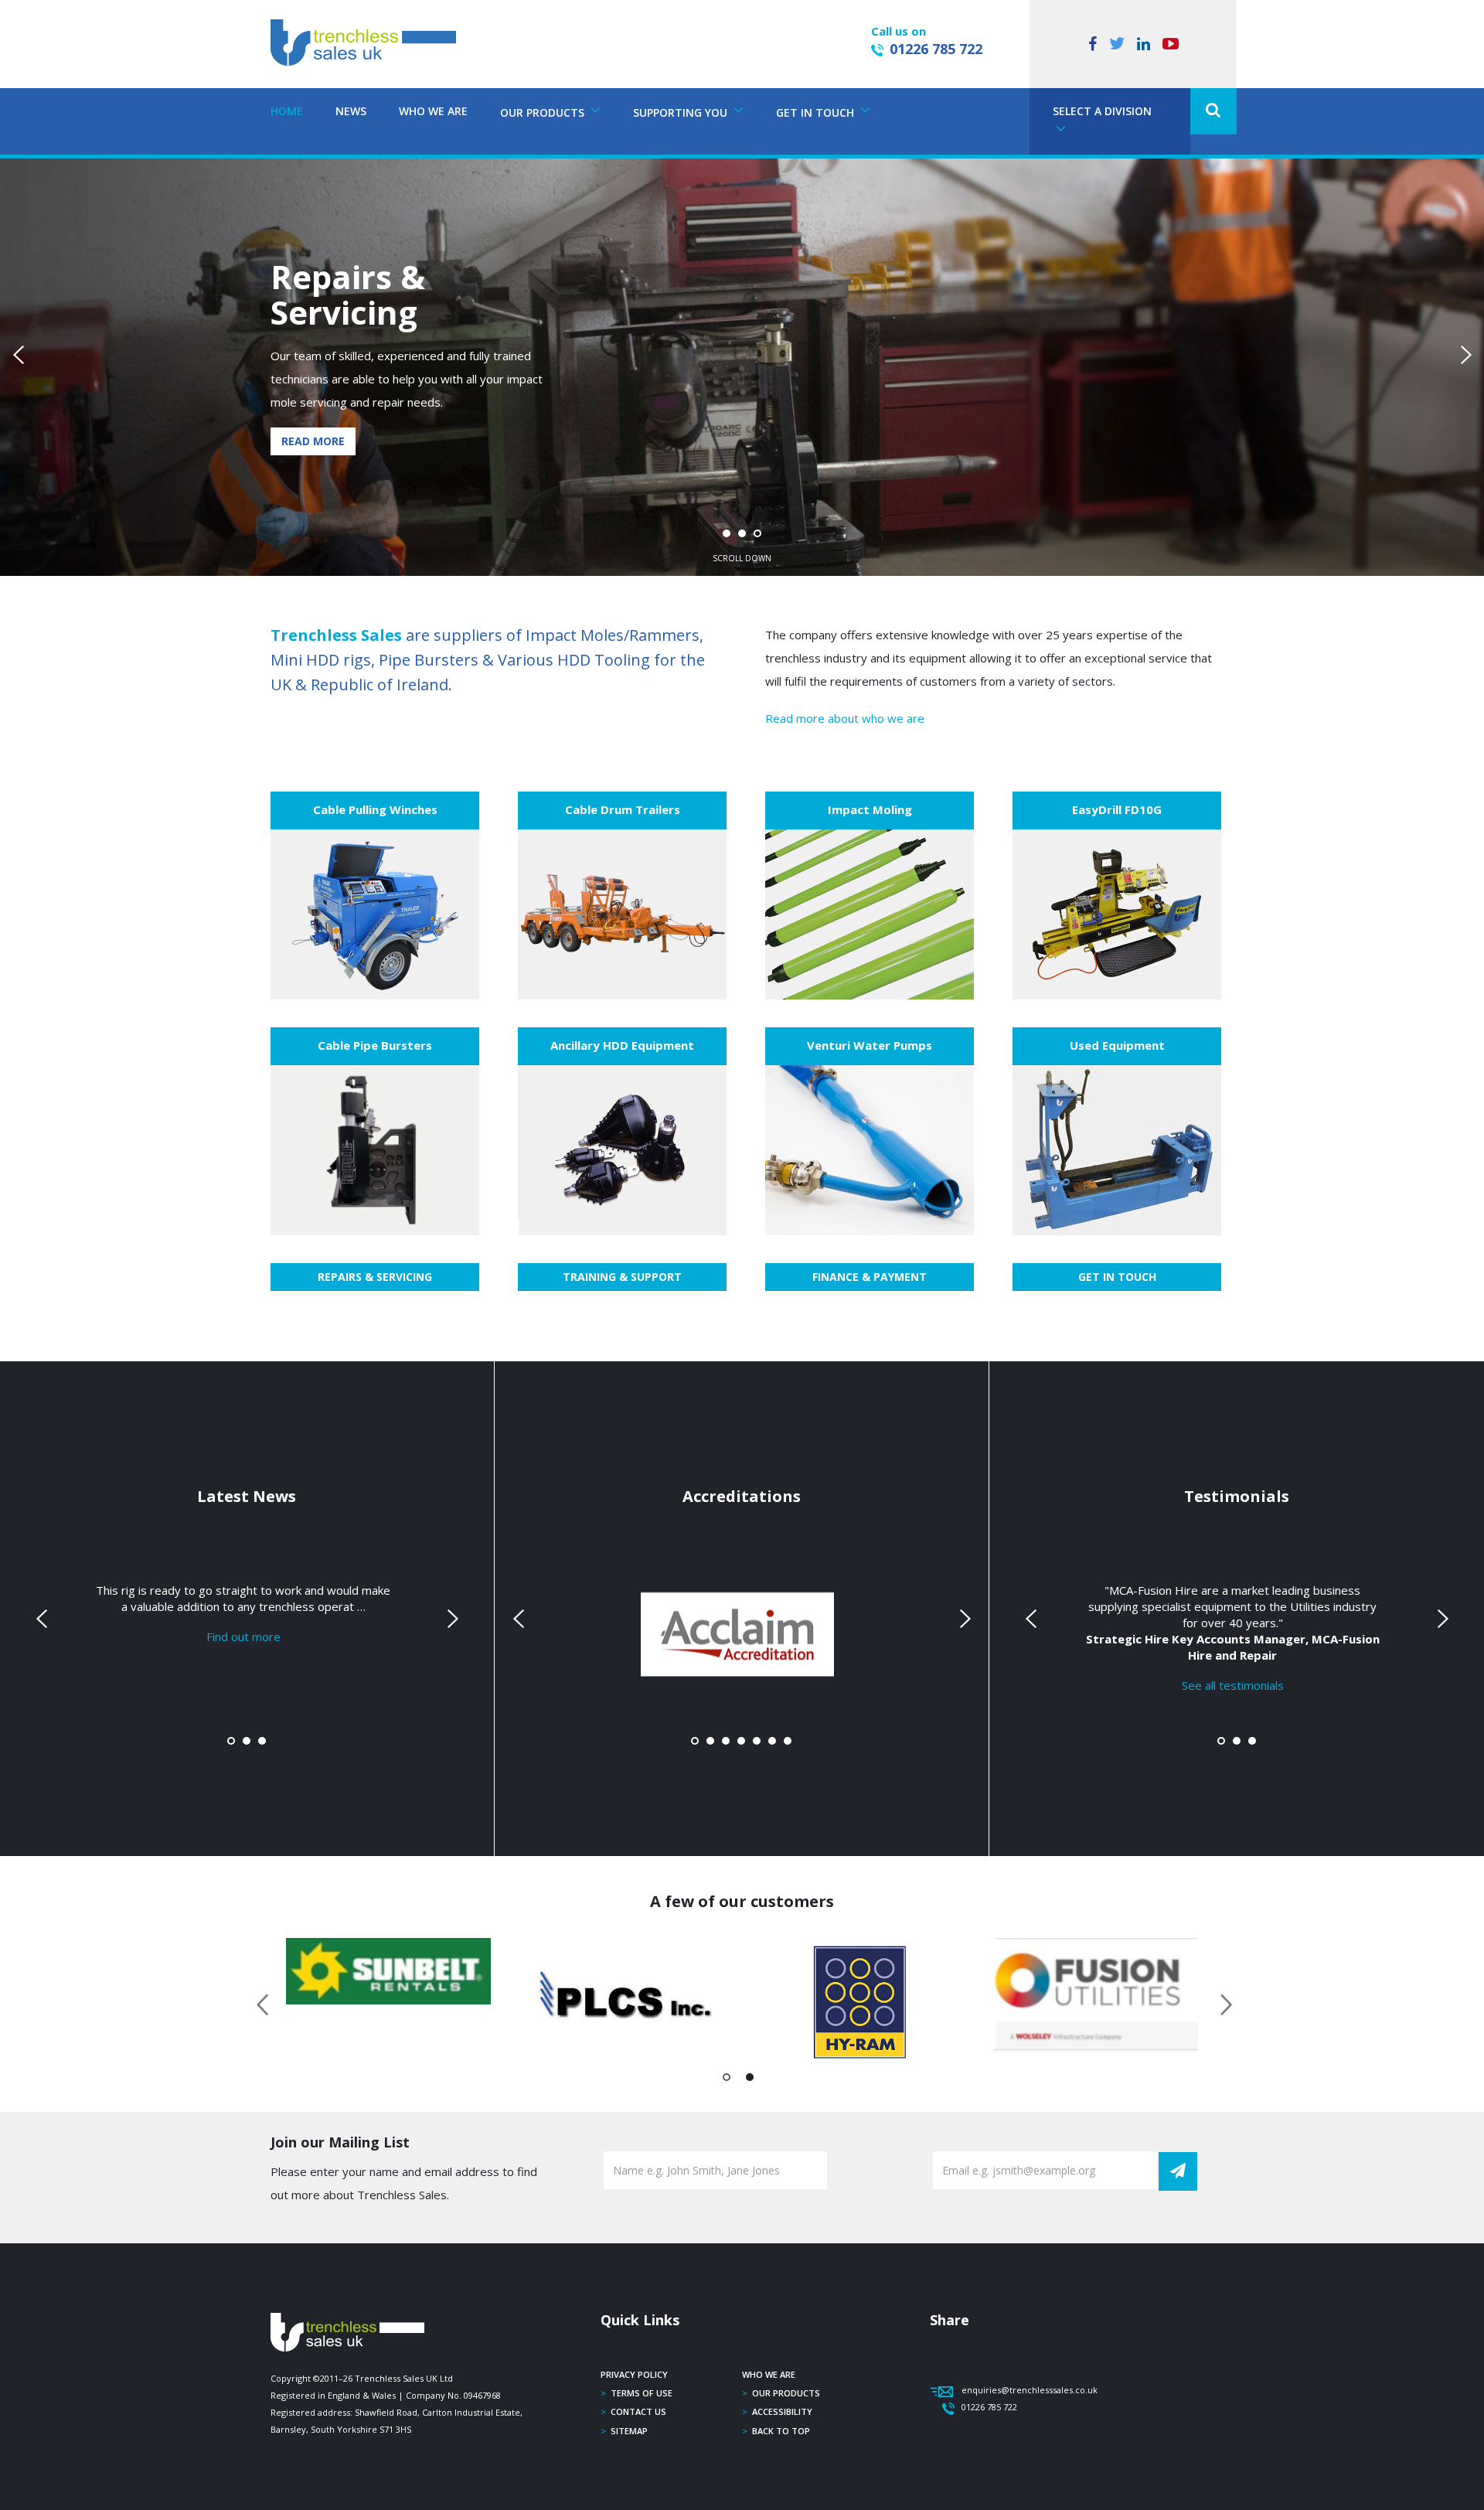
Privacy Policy (634, 2374)
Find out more (243, 1636)
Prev (20, 355)
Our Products (786, 2393)
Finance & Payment (870, 1277)
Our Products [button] (544, 112)
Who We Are (433, 111)
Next (1464, 355)
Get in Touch (1117, 1277)
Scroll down (742, 558)
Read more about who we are (845, 718)
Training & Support (622, 1277)
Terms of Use (642, 2393)
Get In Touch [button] (817, 112)
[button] (1213, 111)
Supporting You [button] (682, 112)
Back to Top (781, 2431)
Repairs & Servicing (375, 1277)
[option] (388, 1971)
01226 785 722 (936, 49)
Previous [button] (264, 2002)
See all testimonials (1233, 1684)
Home (287, 111)
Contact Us (638, 2411)
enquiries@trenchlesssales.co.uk (1030, 2390)
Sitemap (629, 2431)
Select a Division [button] (1102, 111)
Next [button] (1220, 2002)
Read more (313, 441)
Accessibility (782, 2411)
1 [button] (727, 2080)
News (351, 111)
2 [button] (750, 2080)
